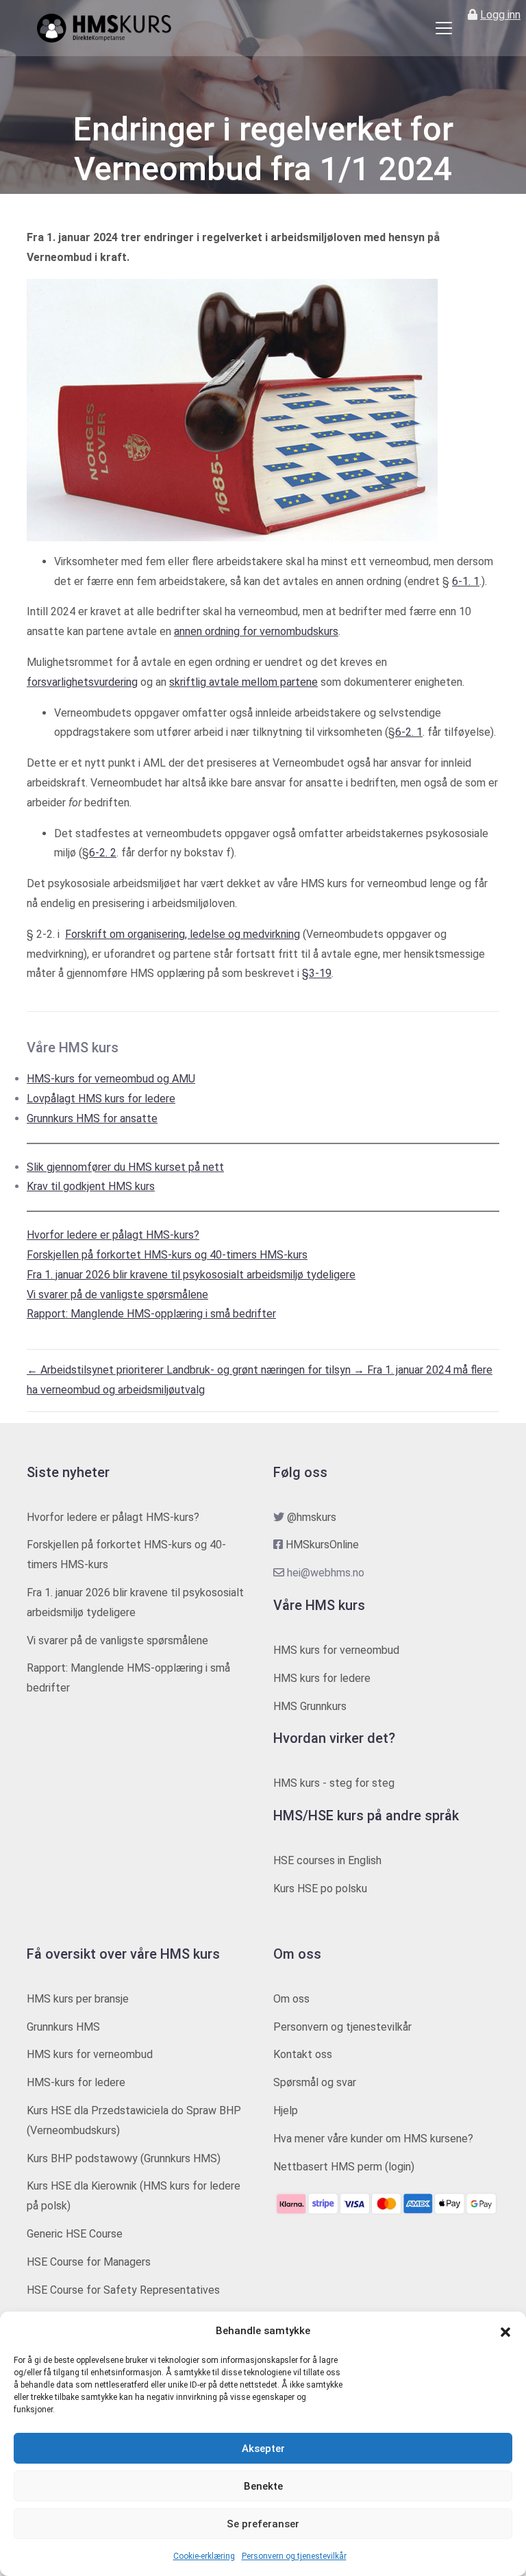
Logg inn (500, 15)
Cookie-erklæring (204, 2556)
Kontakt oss (303, 2054)
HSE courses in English (327, 1860)
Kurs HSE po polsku (320, 1888)
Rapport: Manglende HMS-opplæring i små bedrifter (151, 1314)
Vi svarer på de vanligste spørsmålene (117, 1295)
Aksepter (263, 2449)
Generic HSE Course (75, 2234)
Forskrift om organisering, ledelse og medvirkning (183, 934)
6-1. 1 (466, 581)
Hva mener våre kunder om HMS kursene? (373, 2139)
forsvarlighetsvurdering (82, 682)
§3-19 (317, 973)
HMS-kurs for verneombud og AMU (111, 1079)
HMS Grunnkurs (310, 1706)
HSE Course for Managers (89, 2262)
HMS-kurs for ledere (76, 2082)
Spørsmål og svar (315, 2082)
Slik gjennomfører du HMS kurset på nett (125, 1167)
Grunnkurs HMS (63, 2027)
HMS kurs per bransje (78, 1999)
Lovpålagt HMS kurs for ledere (101, 1099)
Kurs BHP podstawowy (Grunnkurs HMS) (124, 2158)
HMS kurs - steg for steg (334, 1783)
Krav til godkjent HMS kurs (91, 1186)
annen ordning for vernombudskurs (256, 631)
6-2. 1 (409, 732)
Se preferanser (263, 2524)
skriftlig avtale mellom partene (243, 682)
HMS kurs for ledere (322, 1678)
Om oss (291, 1999)
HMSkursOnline (322, 1545)
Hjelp (286, 2110)
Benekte (263, 2486)
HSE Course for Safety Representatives (123, 2290)
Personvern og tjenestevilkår (294, 2556)
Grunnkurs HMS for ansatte (92, 1118)
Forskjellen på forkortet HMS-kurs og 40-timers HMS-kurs (167, 1255)
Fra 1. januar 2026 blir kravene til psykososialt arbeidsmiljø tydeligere (191, 1275)
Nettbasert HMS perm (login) (344, 2167)
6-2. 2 (103, 853)
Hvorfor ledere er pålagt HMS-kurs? (113, 1235)
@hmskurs (312, 1517)
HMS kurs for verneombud (336, 1650)
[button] (505, 2331)
